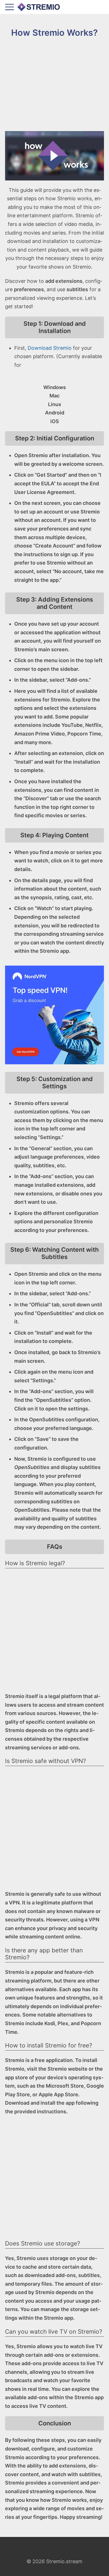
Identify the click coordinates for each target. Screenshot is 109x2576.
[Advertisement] (54, 85)
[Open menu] (10, 7)
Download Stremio (50, 348)
